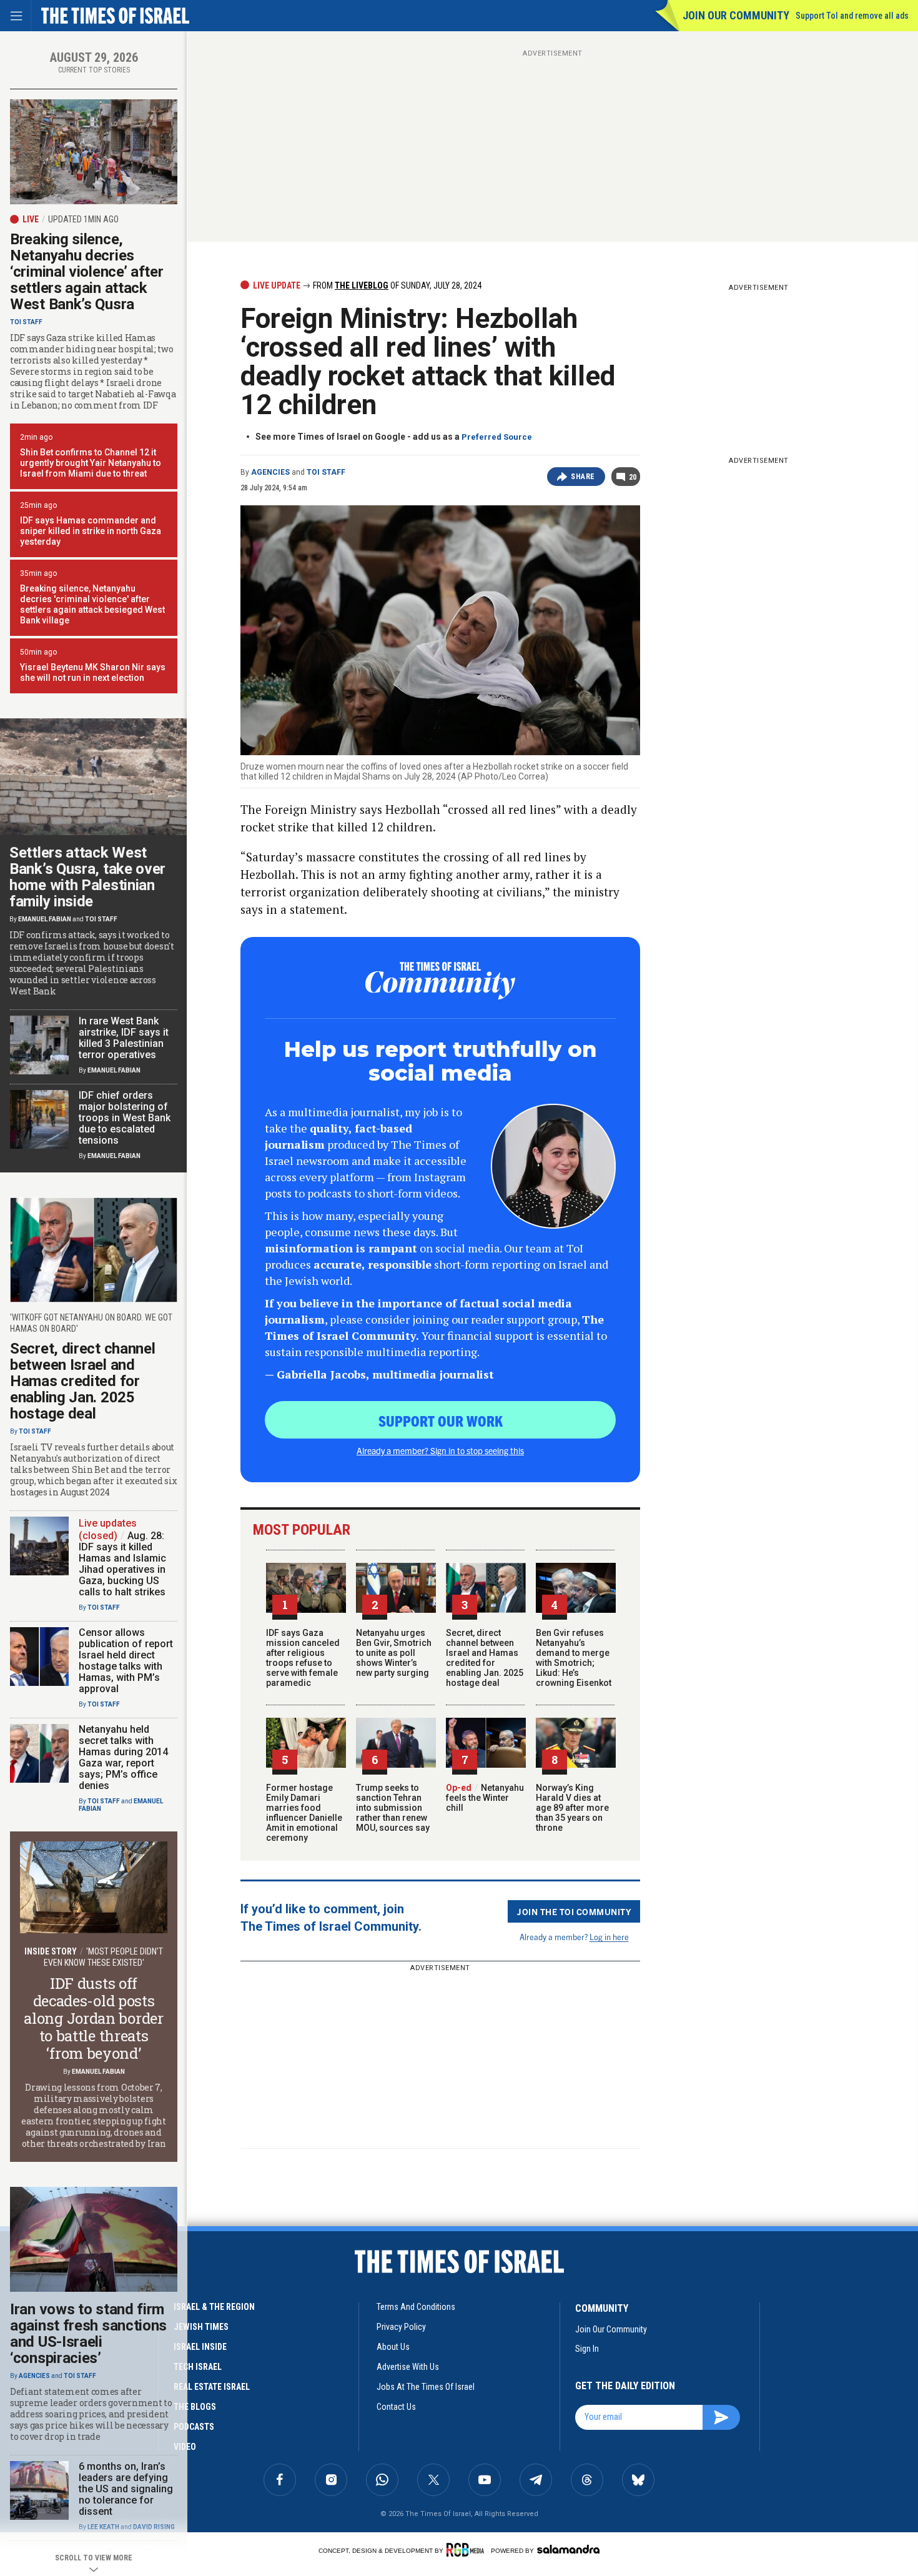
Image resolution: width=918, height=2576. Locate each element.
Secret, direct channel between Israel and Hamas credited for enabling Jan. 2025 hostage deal (485, 1658)
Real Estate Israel (212, 2387)
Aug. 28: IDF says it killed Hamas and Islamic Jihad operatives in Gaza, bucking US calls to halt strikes (122, 1564)
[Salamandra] (568, 2549)
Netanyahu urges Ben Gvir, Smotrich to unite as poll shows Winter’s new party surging (394, 1653)
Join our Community (736, 15)
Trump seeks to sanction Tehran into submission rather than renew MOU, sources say (393, 1808)
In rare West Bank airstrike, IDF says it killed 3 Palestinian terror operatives (124, 1038)
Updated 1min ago (83, 219)
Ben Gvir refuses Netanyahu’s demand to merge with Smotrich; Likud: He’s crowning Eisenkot (574, 1658)
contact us (396, 2407)
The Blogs (195, 2407)
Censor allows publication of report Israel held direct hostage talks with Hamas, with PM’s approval (126, 1661)
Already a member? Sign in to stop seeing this (440, 1450)
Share (583, 477)
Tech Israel (198, 2367)
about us (393, 2347)
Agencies (270, 472)
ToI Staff (326, 472)
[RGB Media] (467, 2550)
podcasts (194, 2427)
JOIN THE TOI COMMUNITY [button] (574, 1911)
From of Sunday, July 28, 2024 (396, 285)
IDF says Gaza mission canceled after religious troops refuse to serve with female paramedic (303, 1658)
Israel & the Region (214, 2307)
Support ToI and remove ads (852, 16)
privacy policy (401, 2327)
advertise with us (408, 2367)
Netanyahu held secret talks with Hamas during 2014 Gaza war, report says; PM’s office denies (123, 1757)
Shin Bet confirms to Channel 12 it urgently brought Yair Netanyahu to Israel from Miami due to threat (91, 463)
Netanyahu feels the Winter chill (485, 1798)
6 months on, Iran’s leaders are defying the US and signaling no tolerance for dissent (126, 2489)
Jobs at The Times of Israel (426, 2387)
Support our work (441, 1420)
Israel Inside (200, 2347)
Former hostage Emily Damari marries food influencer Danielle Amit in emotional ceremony (304, 1813)
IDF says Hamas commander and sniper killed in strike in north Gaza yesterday (91, 531)
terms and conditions (416, 2307)
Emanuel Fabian (45, 919)
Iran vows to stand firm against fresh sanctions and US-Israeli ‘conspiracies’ (88, 2334)
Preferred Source (497, 437)
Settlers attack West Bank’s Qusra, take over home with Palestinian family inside (87, 877)
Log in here (609, 1937)
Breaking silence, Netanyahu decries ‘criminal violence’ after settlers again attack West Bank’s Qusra (87, 272)
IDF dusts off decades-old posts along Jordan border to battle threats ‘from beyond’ (93, 2018)
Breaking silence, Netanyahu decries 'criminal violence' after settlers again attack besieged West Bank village (92, 604)
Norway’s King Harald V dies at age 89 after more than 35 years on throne (572, 1808)
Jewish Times (201, 2327)
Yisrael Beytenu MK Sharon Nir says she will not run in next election (93, 672)
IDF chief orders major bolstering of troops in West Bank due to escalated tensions (125, 1118)
